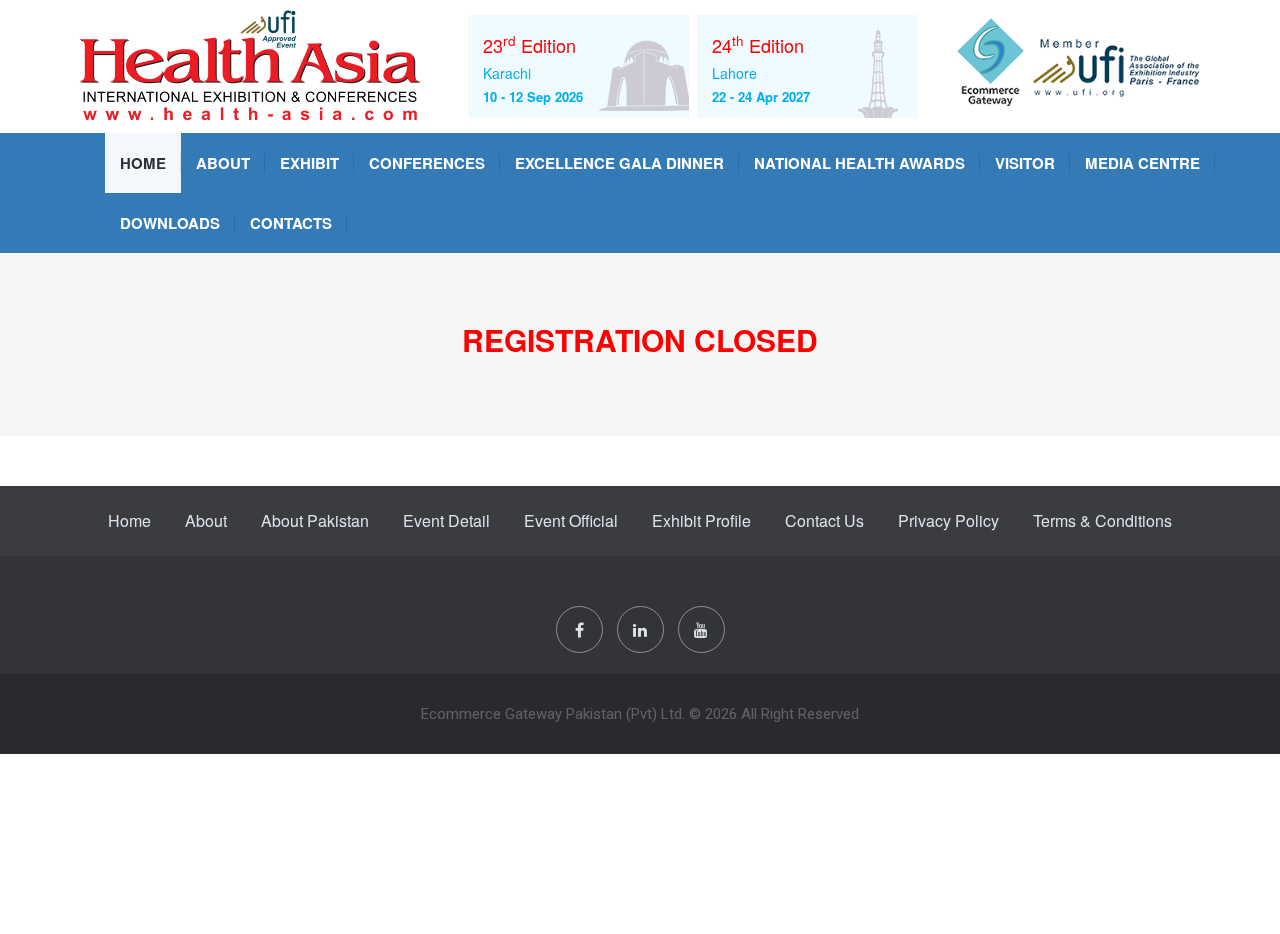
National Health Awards (859, 163)
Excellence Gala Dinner (619, 163)
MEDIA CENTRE (1142, 163)
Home (143, 163)
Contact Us (824, 520)
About (223, 163)
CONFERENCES (427, 163)
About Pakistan (315, 520)
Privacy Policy (948, 520)
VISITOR (1025, 163)
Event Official (571, 520)
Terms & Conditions (1102, 520)
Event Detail (446, 520)
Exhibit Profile (701, 520)
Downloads (170, 223)
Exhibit (309, 163)
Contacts (291, 223)
